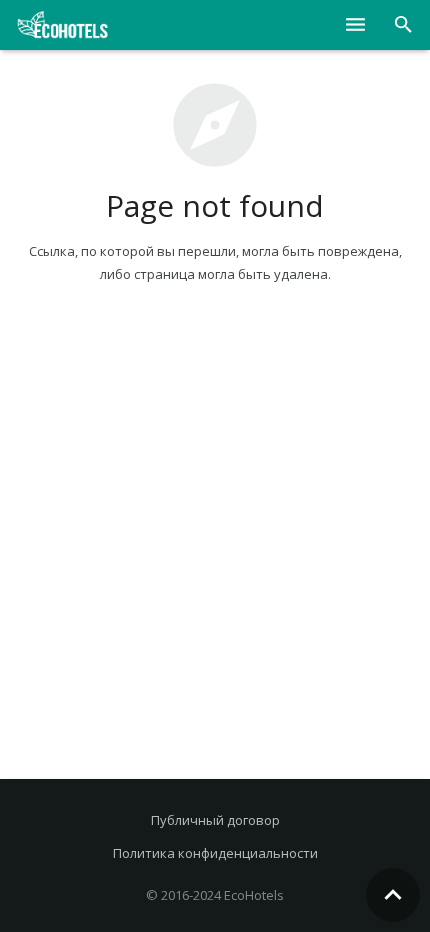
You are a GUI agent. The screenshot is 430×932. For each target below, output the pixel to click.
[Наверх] (393, 895)
